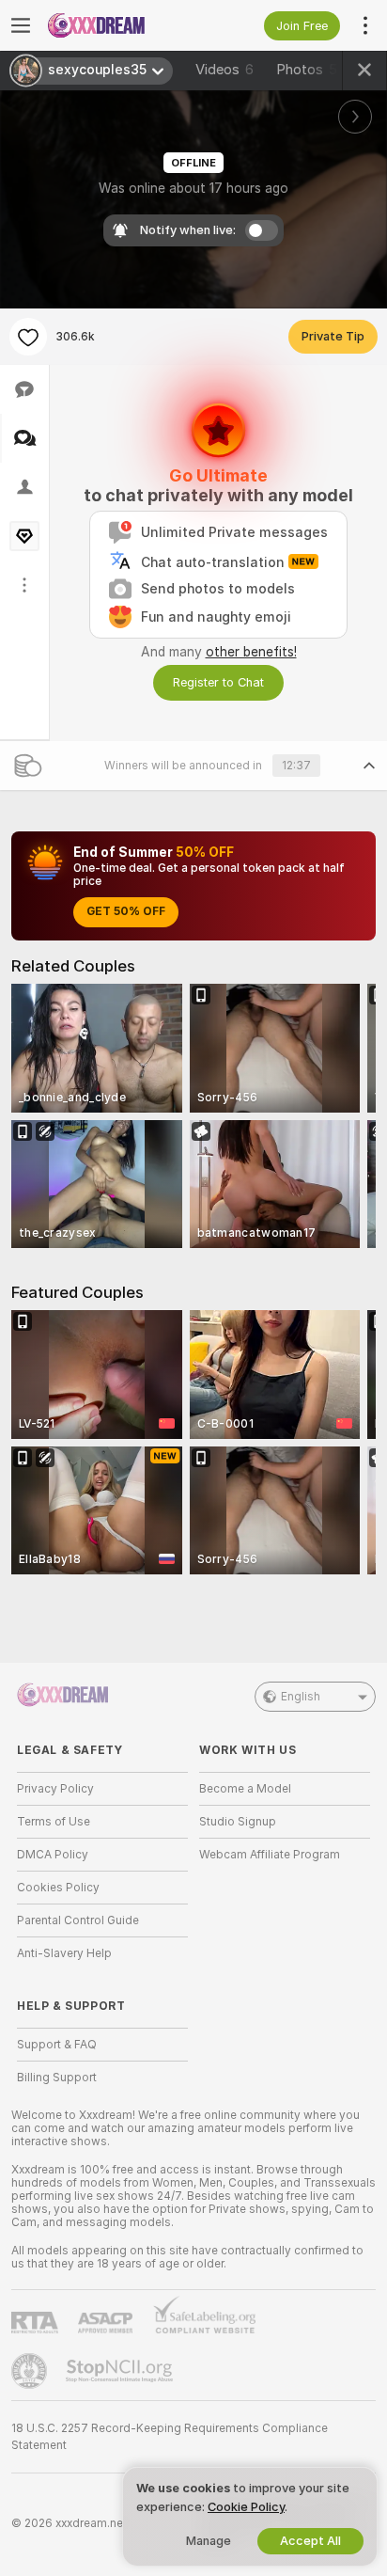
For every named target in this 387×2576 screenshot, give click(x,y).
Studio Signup (238, 1822)
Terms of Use (54, 1822)
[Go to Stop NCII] (121, 2371)
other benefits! (251, 652)
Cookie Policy (246, 2507)
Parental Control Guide (78, 1920)
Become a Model (245, 1789)
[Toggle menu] (21, 25)
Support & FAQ (57, 2045)
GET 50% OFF (126, 911)
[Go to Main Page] (117, 25)
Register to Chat (218, 682)
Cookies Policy (58, 1888)
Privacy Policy (55, 1789)
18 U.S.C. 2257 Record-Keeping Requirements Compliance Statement (170, 2437)
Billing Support (57, 2078)
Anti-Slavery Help (64, 1953)
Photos (307, 70)
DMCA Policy (53, 1855)
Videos (224, 70)
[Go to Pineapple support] (31, 2371)
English (301, 1697)
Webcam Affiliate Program (270, 1855)
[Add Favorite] (28, 337)
